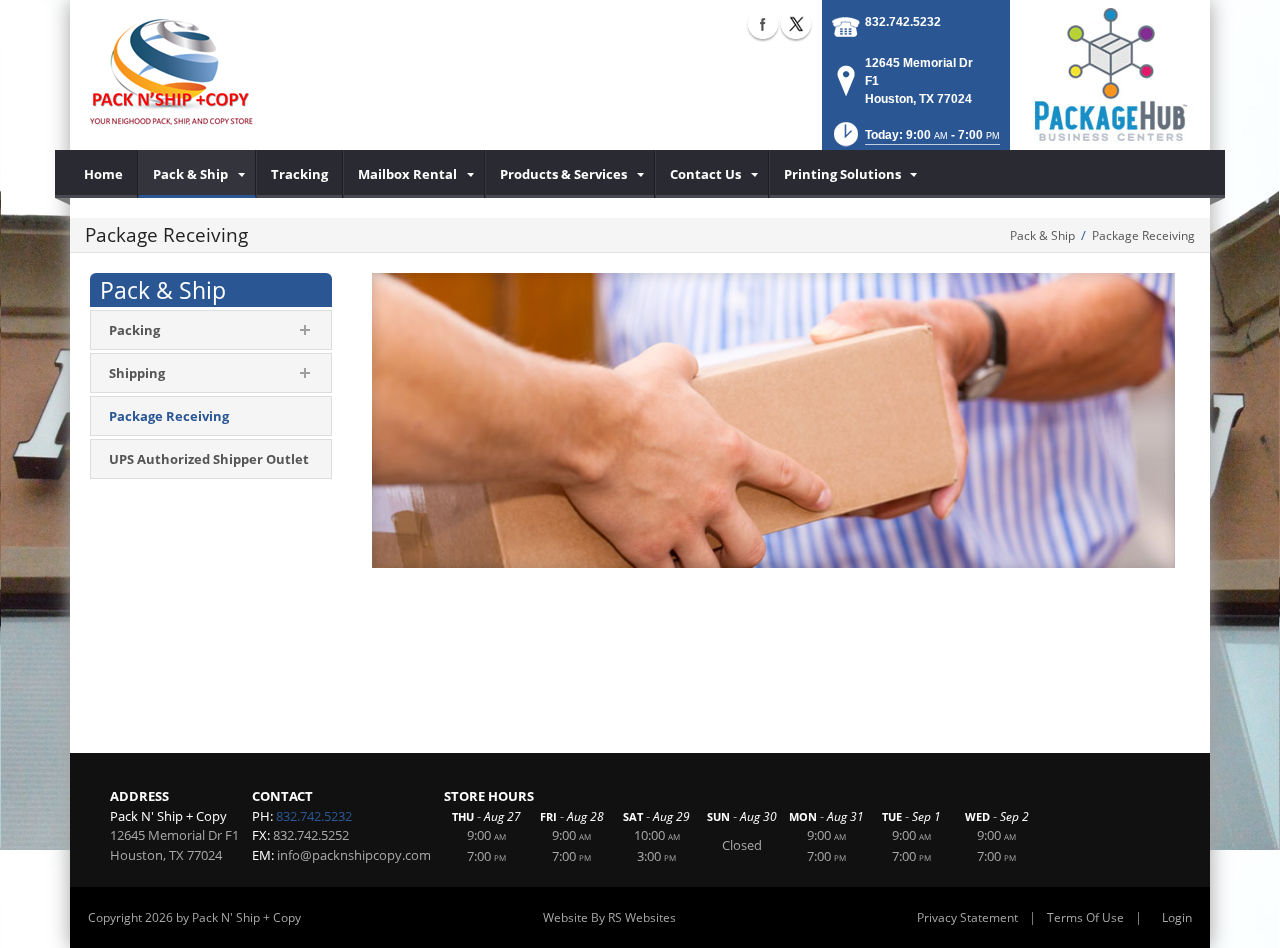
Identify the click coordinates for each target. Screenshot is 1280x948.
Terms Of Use (1085, 917)
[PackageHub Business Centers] (1110, 73)
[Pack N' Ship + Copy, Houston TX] (171, 75)
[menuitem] (104, 174)
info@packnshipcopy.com (354, 855)
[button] (915, 140)
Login (1177, 917)
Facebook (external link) (763, 24)
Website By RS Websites (609, 917)
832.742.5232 (903, 22)
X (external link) (796, 24)
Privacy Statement (967, 917)
